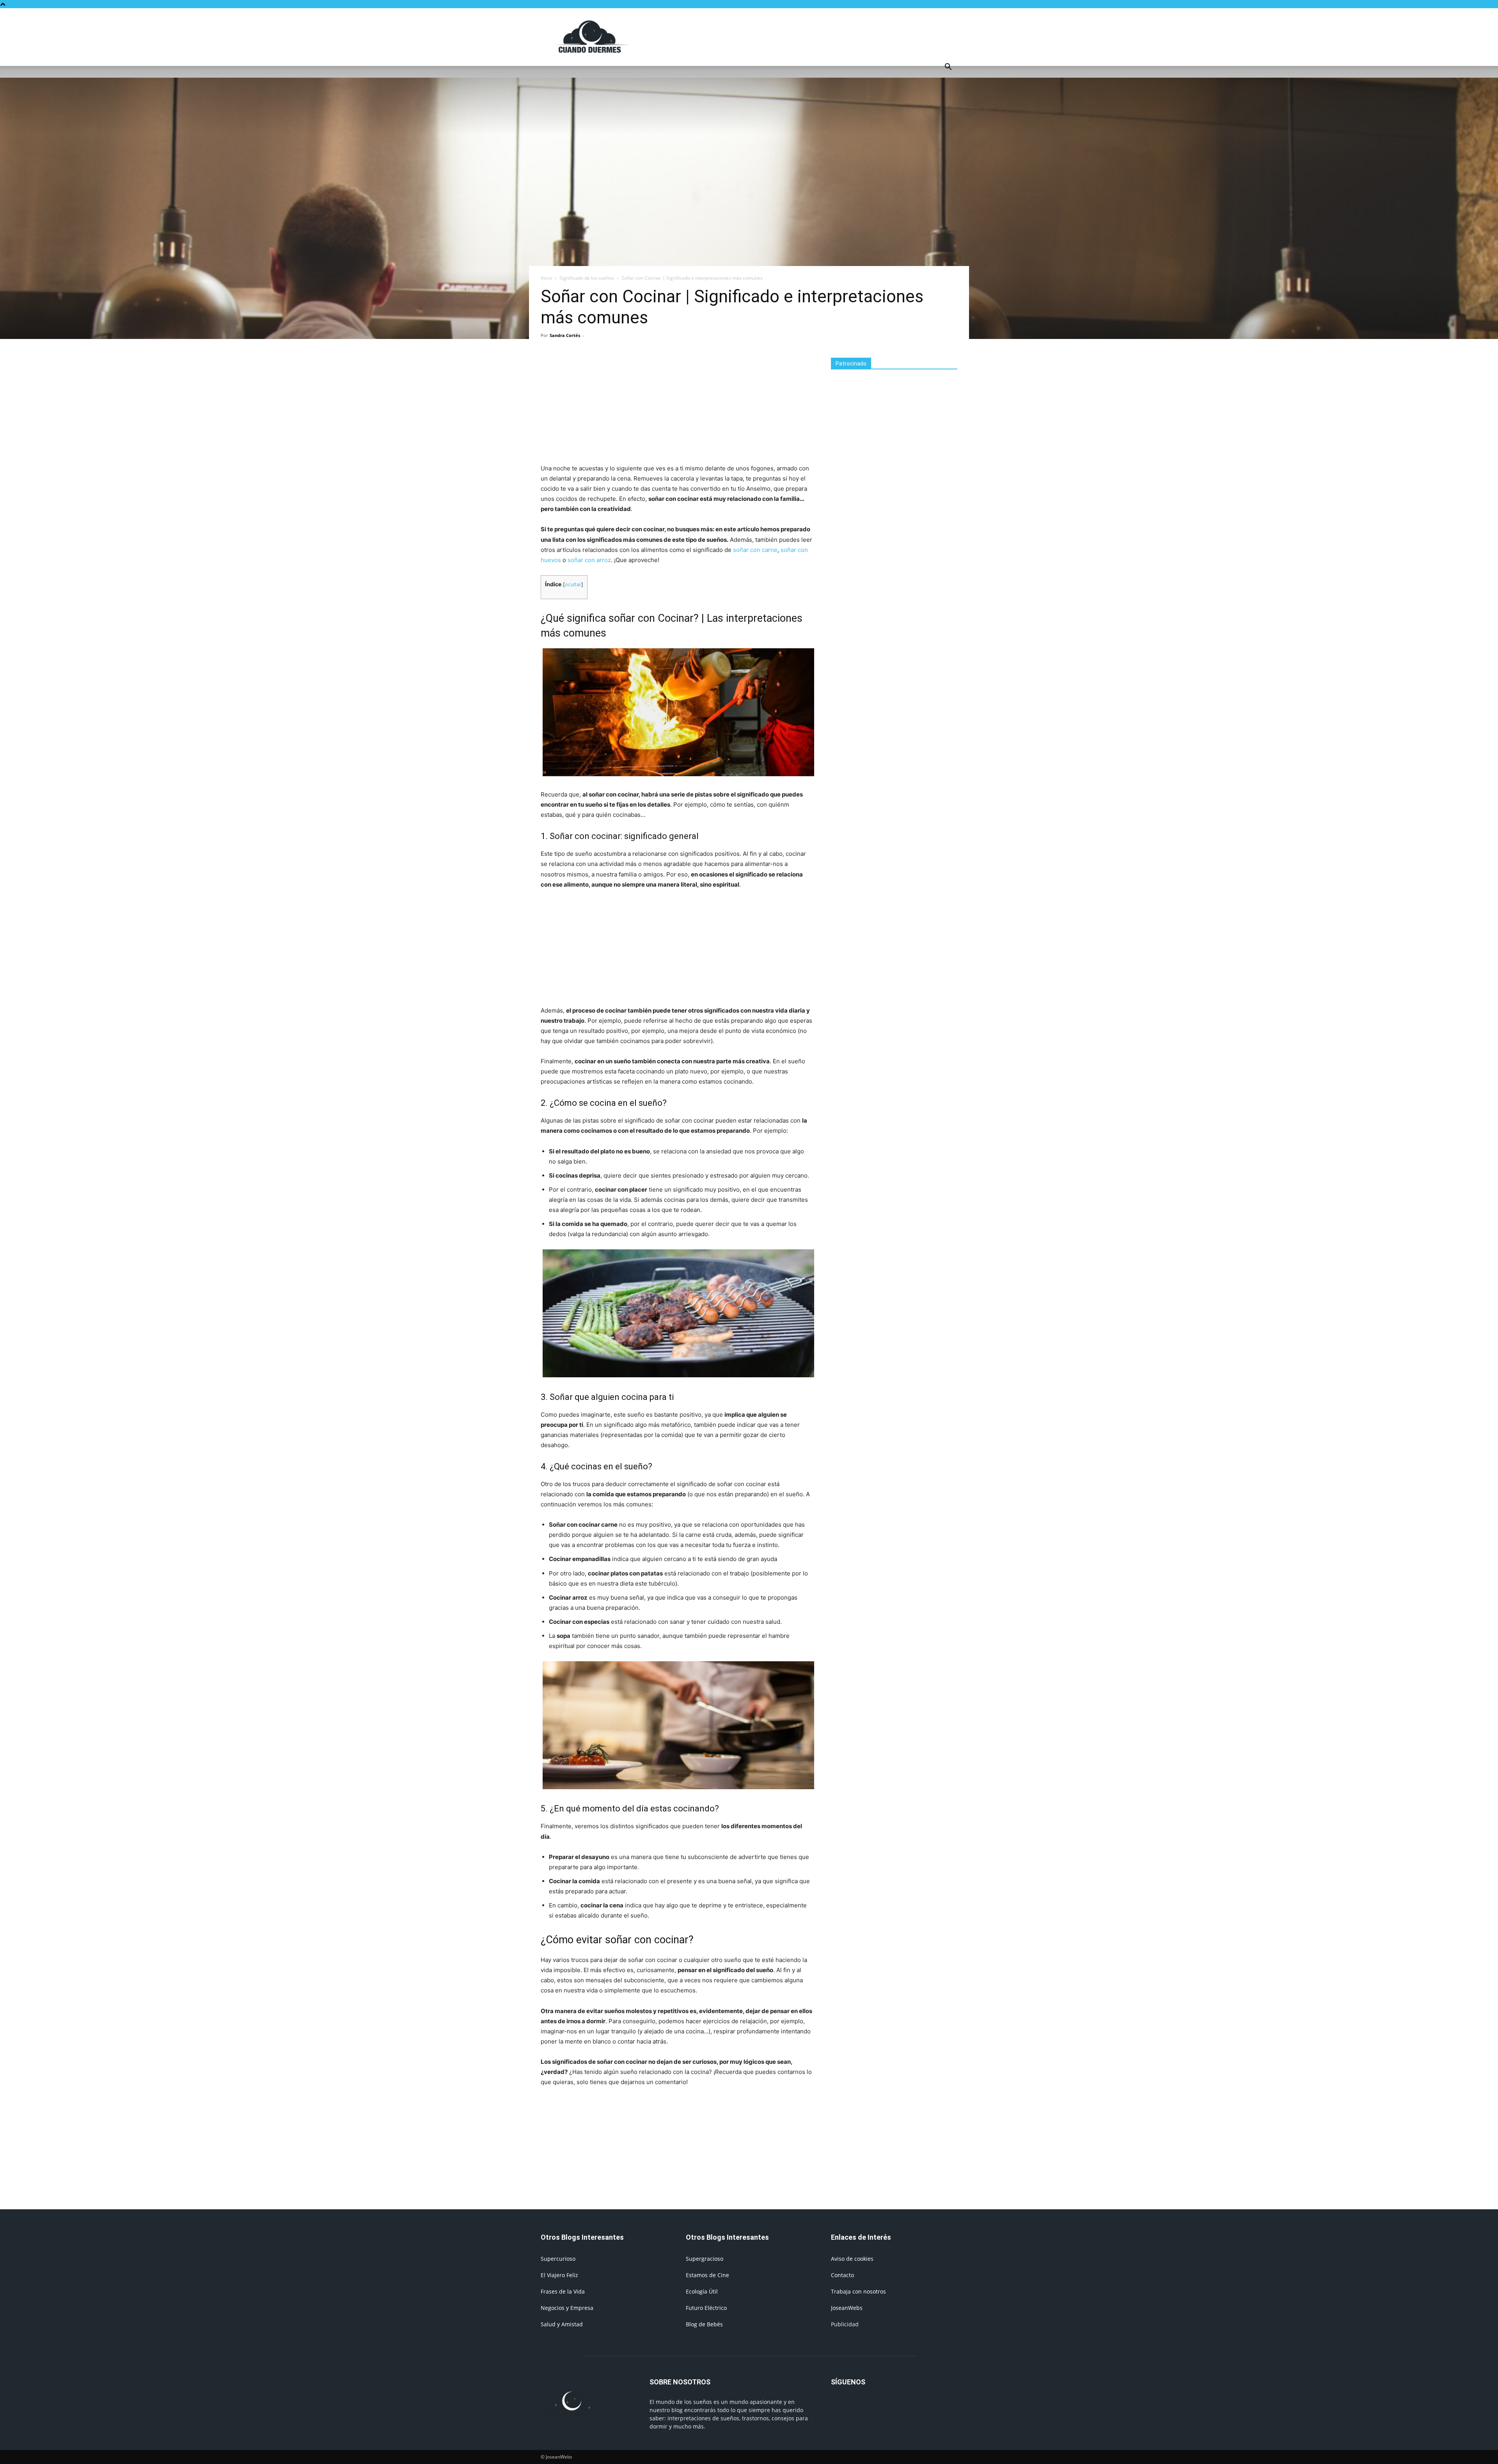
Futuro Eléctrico (706, 2308)
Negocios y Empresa (567, 2308)
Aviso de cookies (852, 2259)
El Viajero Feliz (559, 2275)
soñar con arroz (589, 560)
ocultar (573, 585)
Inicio (546, 278)
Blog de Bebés (704, 2324)
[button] (948, 68)
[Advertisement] (815, 37)
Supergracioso (705, 2259)
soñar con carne (755, 550)
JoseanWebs (847, 2308)
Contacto (842, 2275)
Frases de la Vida (563, 2291)
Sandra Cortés (565, 335)
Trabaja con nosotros (858, 2291)
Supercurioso (558, 2259)
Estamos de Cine (707, 2275)
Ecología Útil (702, 2291)
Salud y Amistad (562, 2324)
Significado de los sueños (587, 278)
